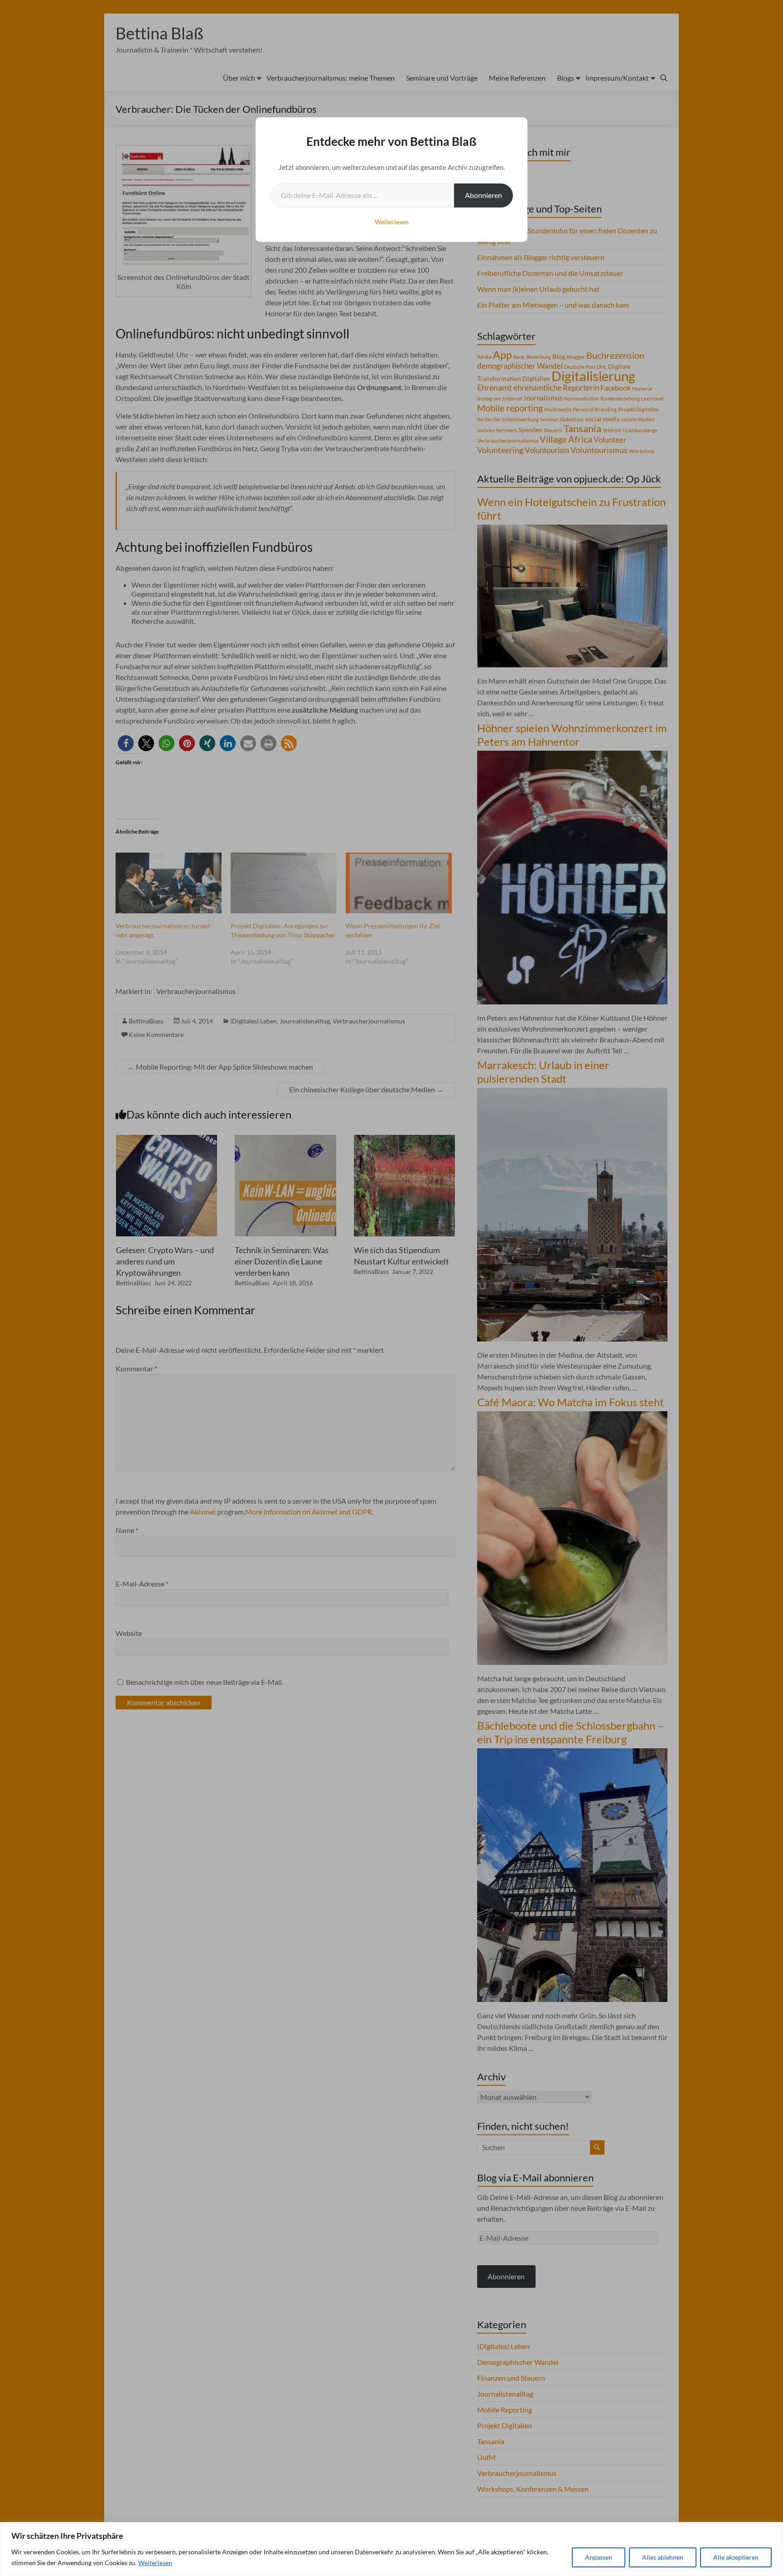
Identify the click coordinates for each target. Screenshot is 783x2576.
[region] (391, 2549)
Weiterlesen (155, 2563)
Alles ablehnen (663, 2557)
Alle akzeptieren (736, 2557)
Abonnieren (483, 195)
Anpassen (599, 2557)
